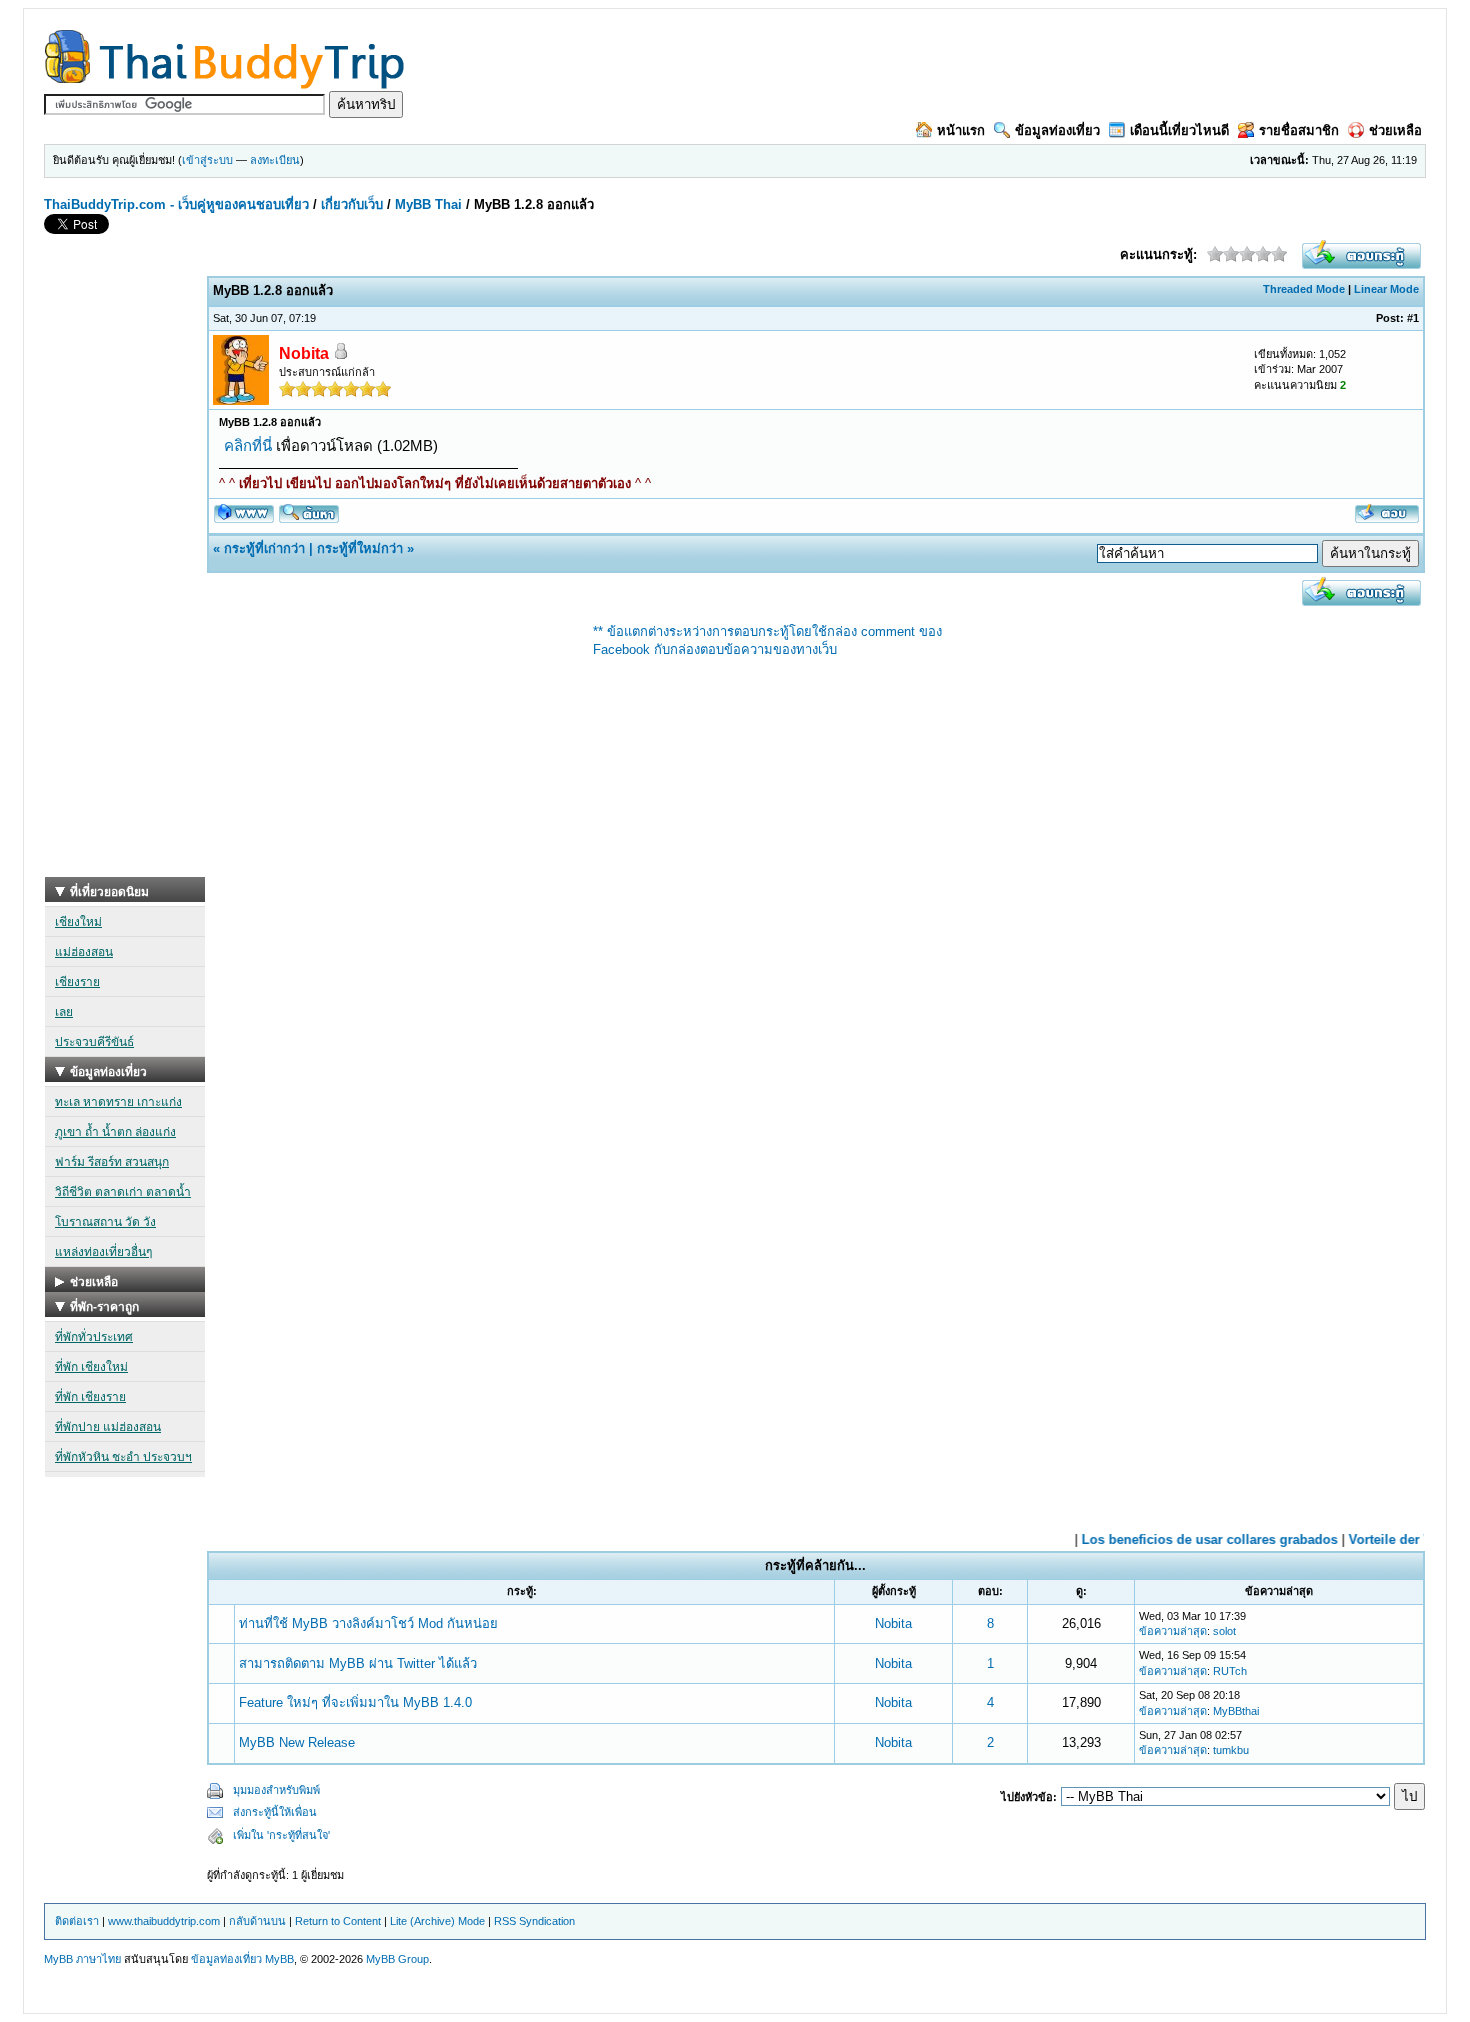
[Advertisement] (125, 577)
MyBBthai (1236, 1711)
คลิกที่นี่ (248, 445)
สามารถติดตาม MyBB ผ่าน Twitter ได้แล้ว (358, 1663)
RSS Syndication (534, 1921)
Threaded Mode (1304, 289)
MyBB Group (397, 1959)
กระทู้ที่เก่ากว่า (264, 548)
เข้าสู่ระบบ (207, 160)
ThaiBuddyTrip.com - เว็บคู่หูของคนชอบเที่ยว (176, 204)
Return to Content (338, 1921)
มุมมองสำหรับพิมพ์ (276, 1790)
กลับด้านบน (257, 1921)
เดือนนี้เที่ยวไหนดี (1179, 130)
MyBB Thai (428, 204)
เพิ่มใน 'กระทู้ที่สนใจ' (281, 1835)
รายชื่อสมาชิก (1299, 130)
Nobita (893, 1623)
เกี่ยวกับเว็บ (352, 204)
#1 (1413, 318)
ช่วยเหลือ (1395, 130)
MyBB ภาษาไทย (82, 1959)
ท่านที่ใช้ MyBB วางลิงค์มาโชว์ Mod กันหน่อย (368, 1623)
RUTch (1230, 1671)
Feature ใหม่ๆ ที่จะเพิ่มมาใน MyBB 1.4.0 (355, 1702)
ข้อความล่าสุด (1173, 1631)
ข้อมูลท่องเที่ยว (1057, 130)
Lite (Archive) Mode (437, 1921)
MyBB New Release (297, 1742)
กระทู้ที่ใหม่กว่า (360, 548)
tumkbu (1231, 1750)
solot (1224, 1631)
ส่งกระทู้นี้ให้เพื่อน (275, 1812)
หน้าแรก (961, 130)
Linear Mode (1386, 289)
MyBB (279, 1959)
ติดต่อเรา (77, 1921)
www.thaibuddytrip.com (164, 1921)
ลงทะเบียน (275, 160)
